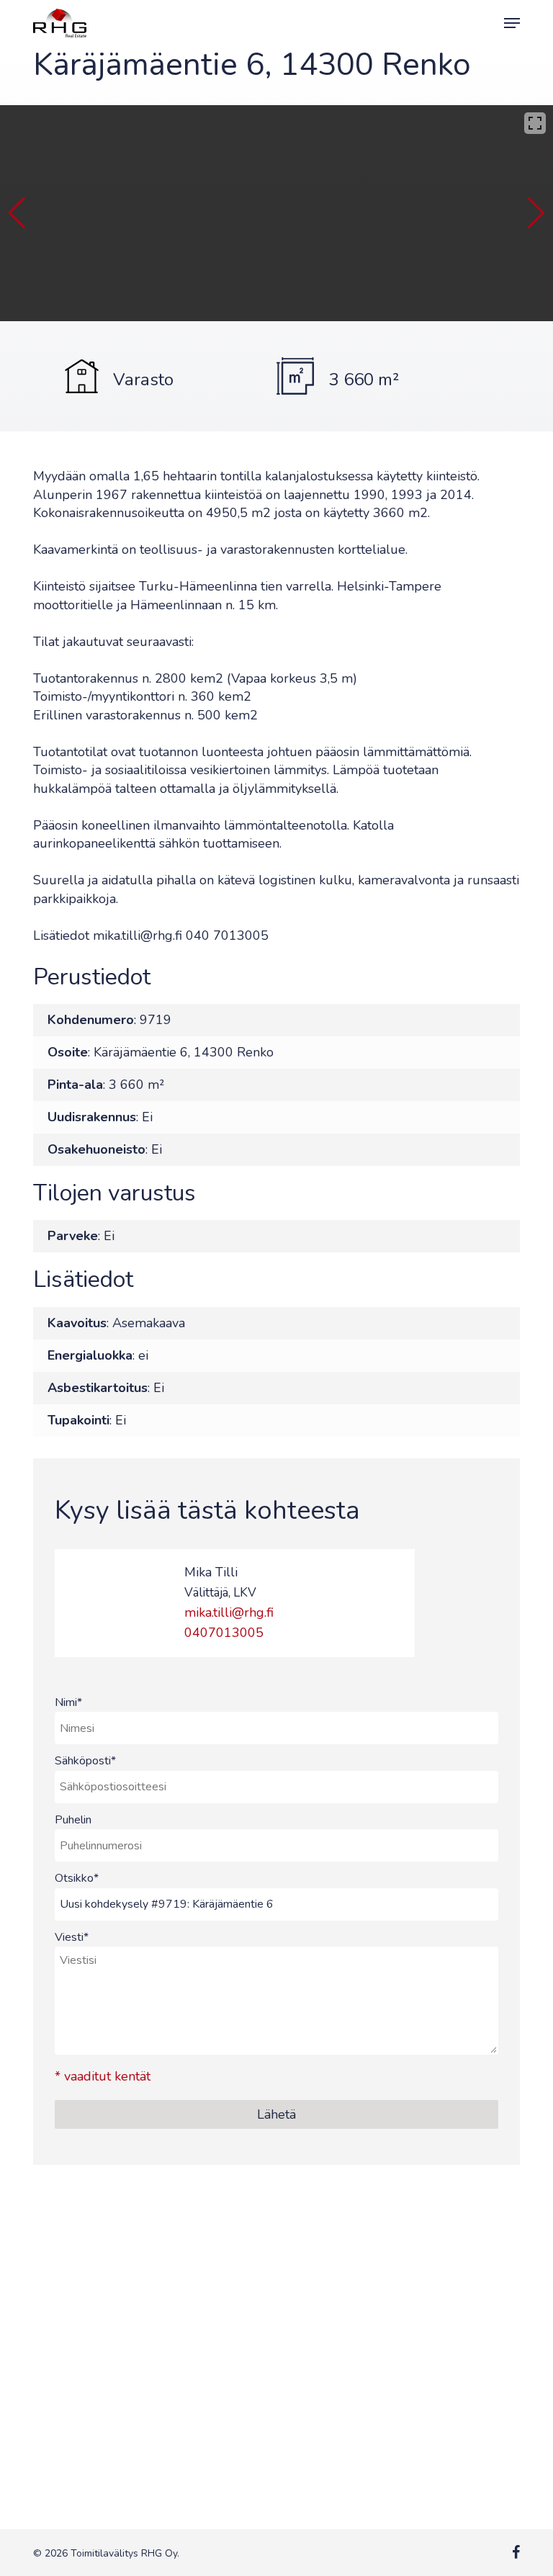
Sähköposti (85, 1761)
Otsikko (77, 1878)
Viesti (72, 1937)
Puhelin (73, 1820)
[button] (512, 23)
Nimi (68, 1702)
